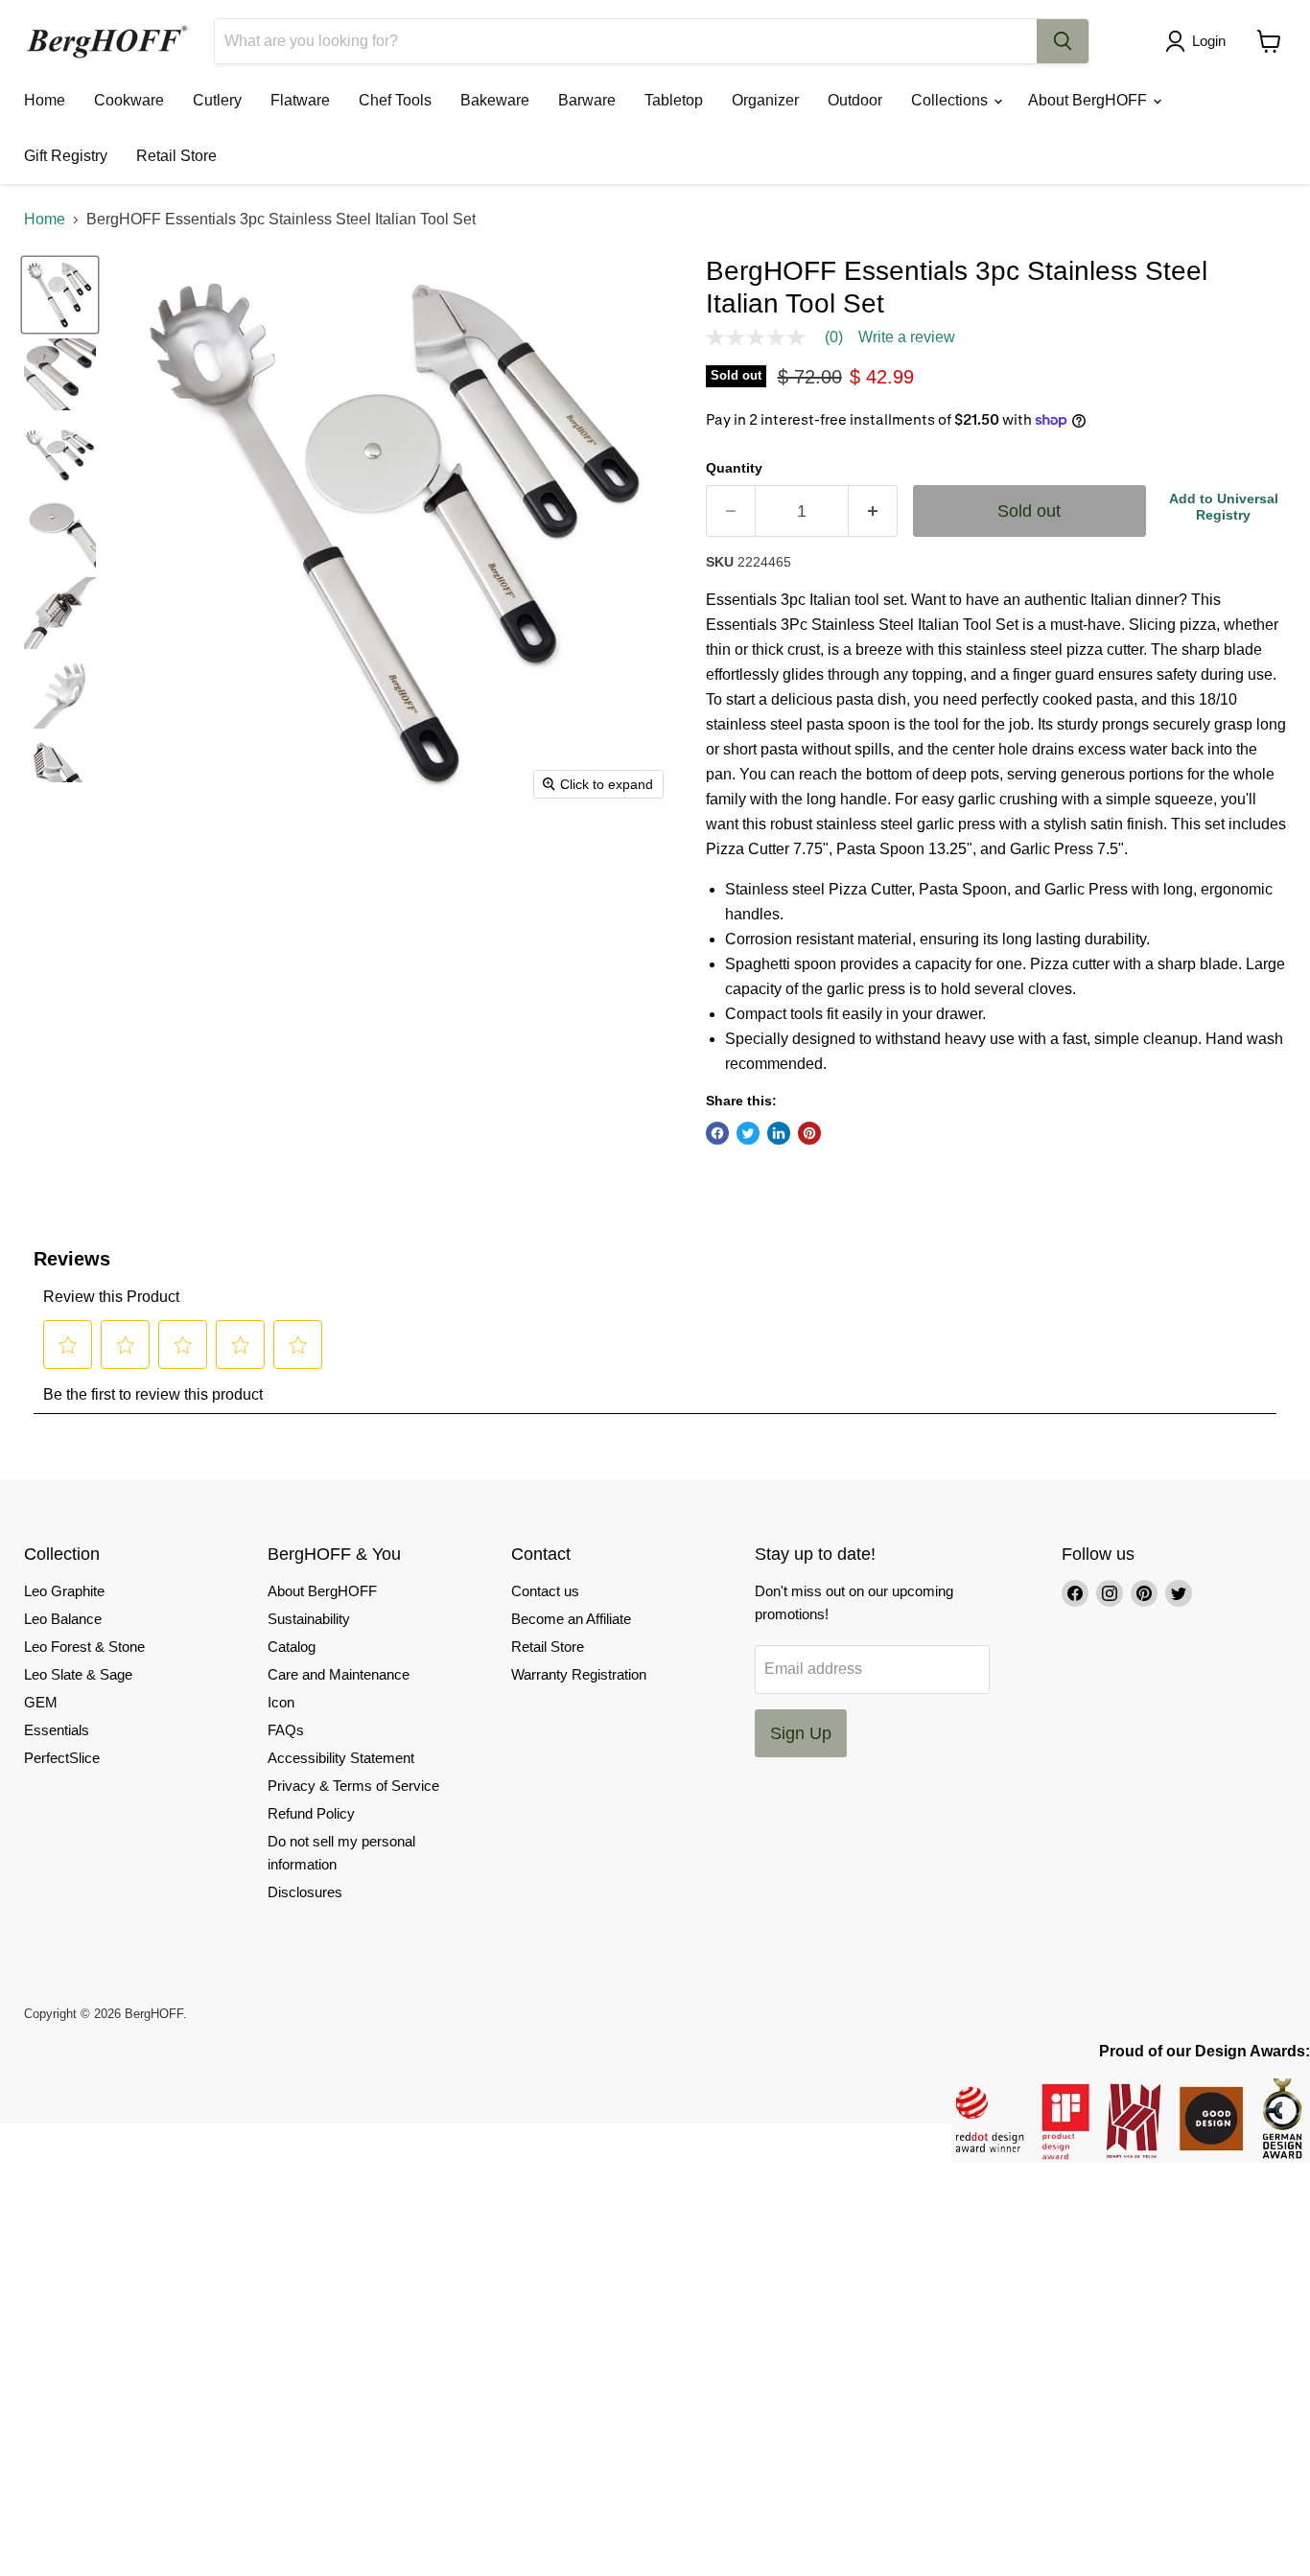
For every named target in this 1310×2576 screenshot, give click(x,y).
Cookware (129, 100)
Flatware (300, 100)
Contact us (545, 1591)
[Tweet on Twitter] (748, 1133)
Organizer (765, 100)
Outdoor (855, 100)
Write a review (907, 337)
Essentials (57, 1730)
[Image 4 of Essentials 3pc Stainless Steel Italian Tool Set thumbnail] (60, 534)
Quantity (734, 468)
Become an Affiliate (571, 1619)
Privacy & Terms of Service (353, 1786)
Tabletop (674, 100)
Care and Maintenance (339, 1674)
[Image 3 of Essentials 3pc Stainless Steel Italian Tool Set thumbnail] (60, 454)
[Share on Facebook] (717, 1133)
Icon (281, 1702)
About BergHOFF (1089, 100)
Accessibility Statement (341, 1758)
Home (45, 100)
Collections (951, 100)
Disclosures (305, 1892)
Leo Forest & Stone (84, 1647)
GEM (41, 1702)
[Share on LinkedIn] (779, 1133)
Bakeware (495, 100)
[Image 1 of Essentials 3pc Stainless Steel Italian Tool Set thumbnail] (60, 295)
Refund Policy (311, 1813)
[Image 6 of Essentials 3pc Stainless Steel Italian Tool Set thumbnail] (60, 693)
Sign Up (801, 1733)
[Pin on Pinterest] (809, 1133)
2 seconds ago (1224, 507)
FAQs (286, 1730)
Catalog (292, 1647)
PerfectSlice (62, 1758)
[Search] (1063, 41)
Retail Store (176, 156)
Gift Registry (66, 156)
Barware (587, 100)
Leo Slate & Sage (78, 1674)
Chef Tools (395, 100)
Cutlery (217, 100)
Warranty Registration (579, 1674)
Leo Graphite (64, 1591)
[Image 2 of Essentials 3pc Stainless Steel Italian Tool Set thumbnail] (60, 374)
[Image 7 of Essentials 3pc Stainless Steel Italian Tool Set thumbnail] (60, 772)
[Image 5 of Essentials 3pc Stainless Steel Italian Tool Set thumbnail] (60, 613)
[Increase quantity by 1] (873, 511)
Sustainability (309, 1619)
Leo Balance (63, 1619)
